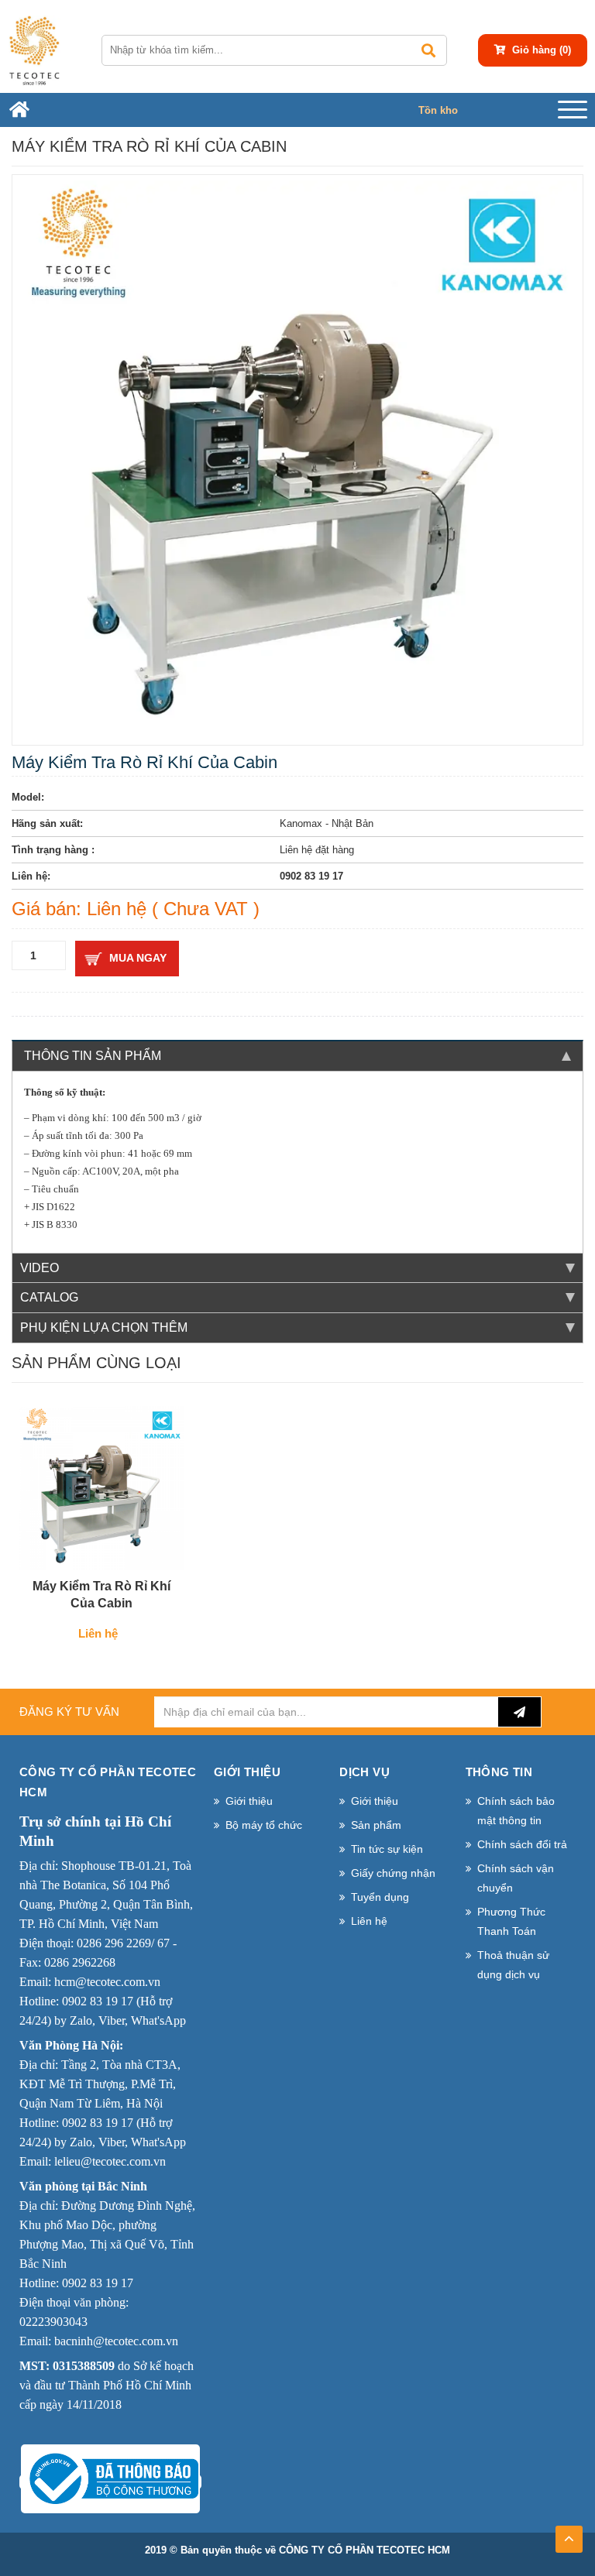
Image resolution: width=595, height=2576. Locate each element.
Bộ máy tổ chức (264, 1825)
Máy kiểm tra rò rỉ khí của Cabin (101, 1595)
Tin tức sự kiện (387, 1849)
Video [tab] (40, 1268)
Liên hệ (369, 1921)
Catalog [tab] (49, 1297)
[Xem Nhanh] (146, 1552)
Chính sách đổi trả (522, 1844)
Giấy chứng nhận (393, 1873)
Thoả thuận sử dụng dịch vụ (513, 1965)
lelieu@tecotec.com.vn (110, 2161)
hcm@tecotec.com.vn (107, 1982)
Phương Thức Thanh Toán (511, 1921)
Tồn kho (438, 110)
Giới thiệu (249, 1801)
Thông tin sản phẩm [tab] (93, 1056)
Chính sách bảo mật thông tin (516, 1811)
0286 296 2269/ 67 (123, 1943)
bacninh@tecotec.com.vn (116, 2341)
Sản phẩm (376, 1825)
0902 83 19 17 (98, 2001)
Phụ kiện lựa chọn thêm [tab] (104, 1327)
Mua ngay (138, 958)
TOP (569, 2534)
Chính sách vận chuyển (516, 1878)
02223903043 (53, 2322)
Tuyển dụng (380, 1897)
